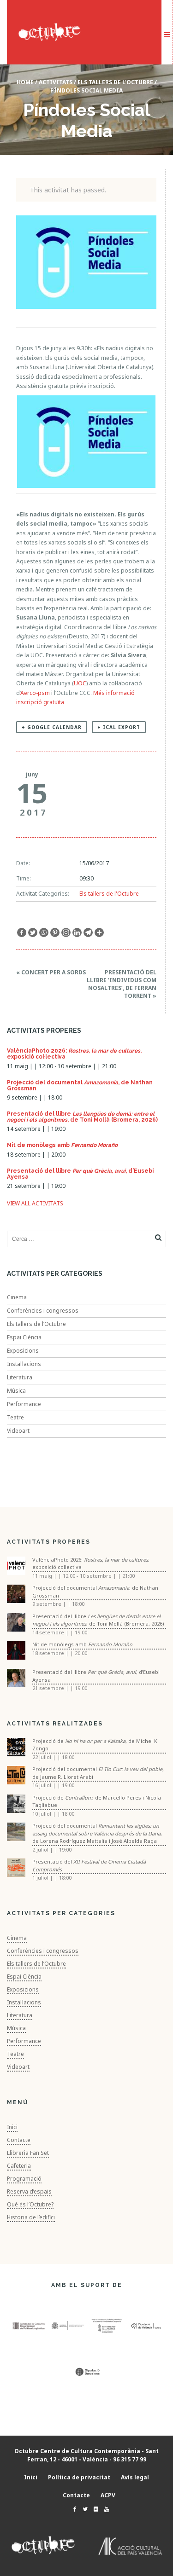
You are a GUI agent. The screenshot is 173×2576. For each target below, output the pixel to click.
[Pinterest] (55, 932)
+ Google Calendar (52, 727)
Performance (24, 1404)
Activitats (56, 82)
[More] (99, 932)
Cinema (17, 1297)
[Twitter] (33, 932)
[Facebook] (22, 932)
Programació (24, 2179)
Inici (12, 2127)
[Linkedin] (77, 932)
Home (25, 82)
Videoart (18, 1431)
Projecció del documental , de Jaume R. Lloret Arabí (98, 1773)
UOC (80, 683)
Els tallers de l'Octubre (115, 82)
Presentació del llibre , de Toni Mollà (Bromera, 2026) (82, 1117)
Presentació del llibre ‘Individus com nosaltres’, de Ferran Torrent (122, 984)
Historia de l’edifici (31, 2217)
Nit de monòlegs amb (62, 1145)
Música (16, 1391)
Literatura (20, 1377)
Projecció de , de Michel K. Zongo (95, 1745)
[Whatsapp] (44, 932)
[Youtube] (104, 2509)
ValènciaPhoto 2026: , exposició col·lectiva (74, 1054)
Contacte (19, 2140)
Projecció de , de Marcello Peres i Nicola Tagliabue (97, 1801)
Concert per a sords (51, 972)
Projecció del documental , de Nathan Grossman (80, 1085)
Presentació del (89, 1865)
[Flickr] (94, 2509)
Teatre (15, 1417)
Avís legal (135, 2477)
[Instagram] (66, 932)
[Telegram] (88, 932)
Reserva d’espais (29, 2191)
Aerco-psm (35, 693)
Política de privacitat (79, 2477)
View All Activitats (35, 1203)
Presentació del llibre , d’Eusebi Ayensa (80, 1174)
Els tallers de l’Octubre (36, 1324)
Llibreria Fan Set (28, 2153)
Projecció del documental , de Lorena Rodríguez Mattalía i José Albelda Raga (97, 1833)
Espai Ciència (24, 1337)
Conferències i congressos (43, 1311)
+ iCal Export (119, 727)
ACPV (108, 2495)
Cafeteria (19, 2166)
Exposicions (23, 1351)
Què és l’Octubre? (30, 2204)
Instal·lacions (24, 1364)
